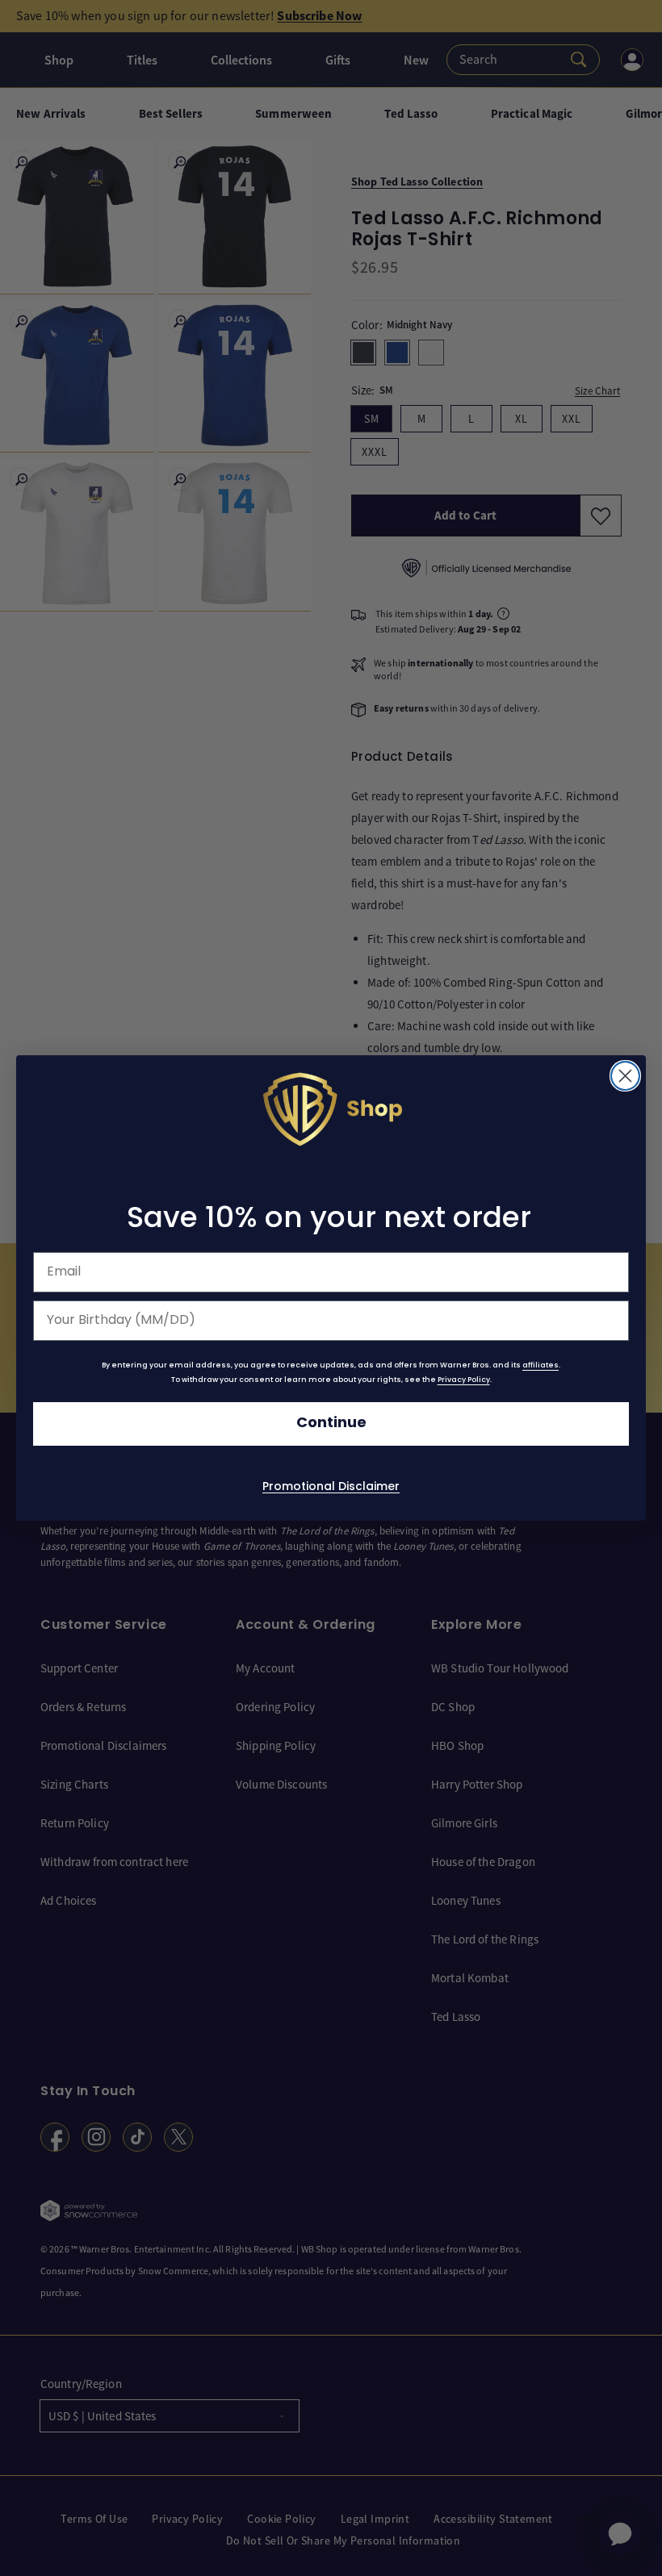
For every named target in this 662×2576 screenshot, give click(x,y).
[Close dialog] (625, 1076)
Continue (331, 1424)
